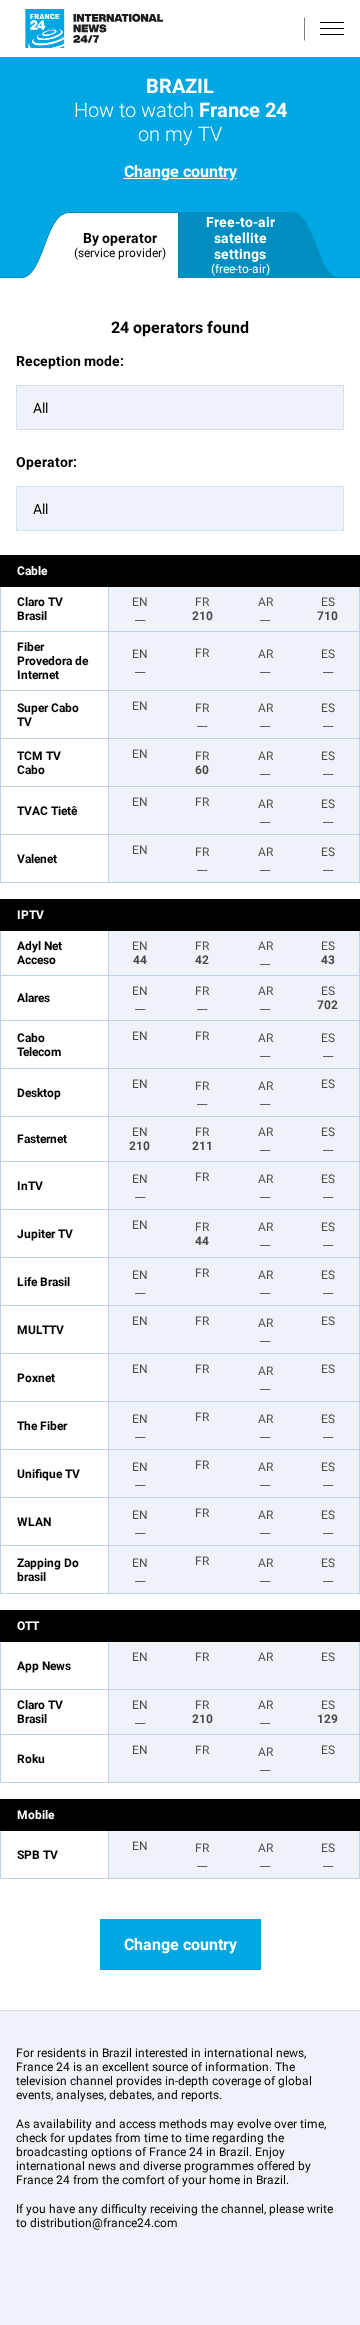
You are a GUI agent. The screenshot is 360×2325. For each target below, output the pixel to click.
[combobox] (180, 407)
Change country (180, 171)
